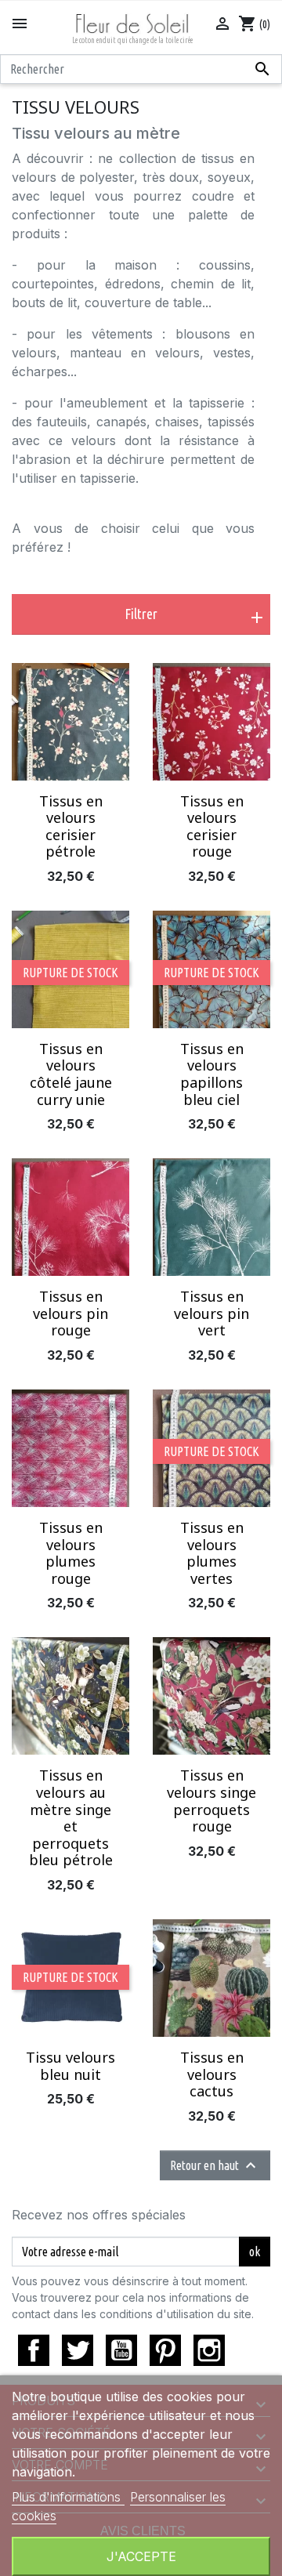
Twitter (78, 2350)
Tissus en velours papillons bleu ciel (212, 1074)
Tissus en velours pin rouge (70, 1313)
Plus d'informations (68, 2497)
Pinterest (165, 2350)
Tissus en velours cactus (212, 2074)
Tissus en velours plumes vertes (212, 1553)
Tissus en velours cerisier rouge (212, 826)
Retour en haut (215, 2165)
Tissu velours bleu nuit (70, 2066)
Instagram (209, 2350)
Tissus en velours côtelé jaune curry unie (71, 1074)
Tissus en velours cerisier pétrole (71, 826)
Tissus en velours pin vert (211, 1313)
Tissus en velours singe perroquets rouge (211, 1801)
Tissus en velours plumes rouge (71, 1553)
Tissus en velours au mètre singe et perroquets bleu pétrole (71, 1817)
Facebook (34, 2350)
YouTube (121, 2350)
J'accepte (141, 2556)
